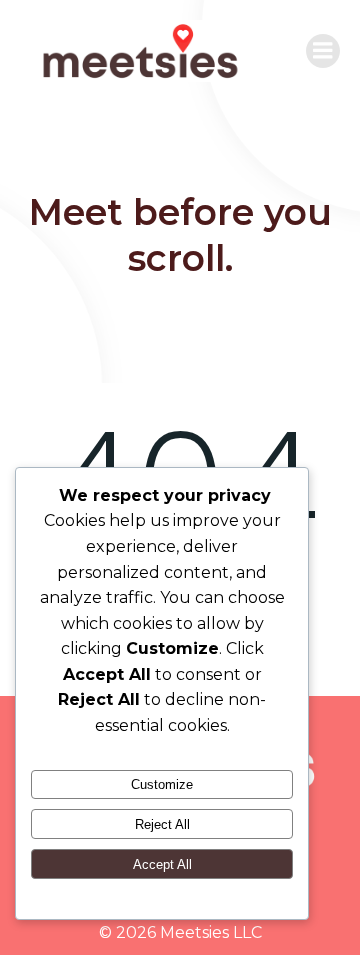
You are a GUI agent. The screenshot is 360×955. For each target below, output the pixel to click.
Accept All (162, 864)
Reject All (162, 824)
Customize (162, 784)
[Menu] (323, 51)
